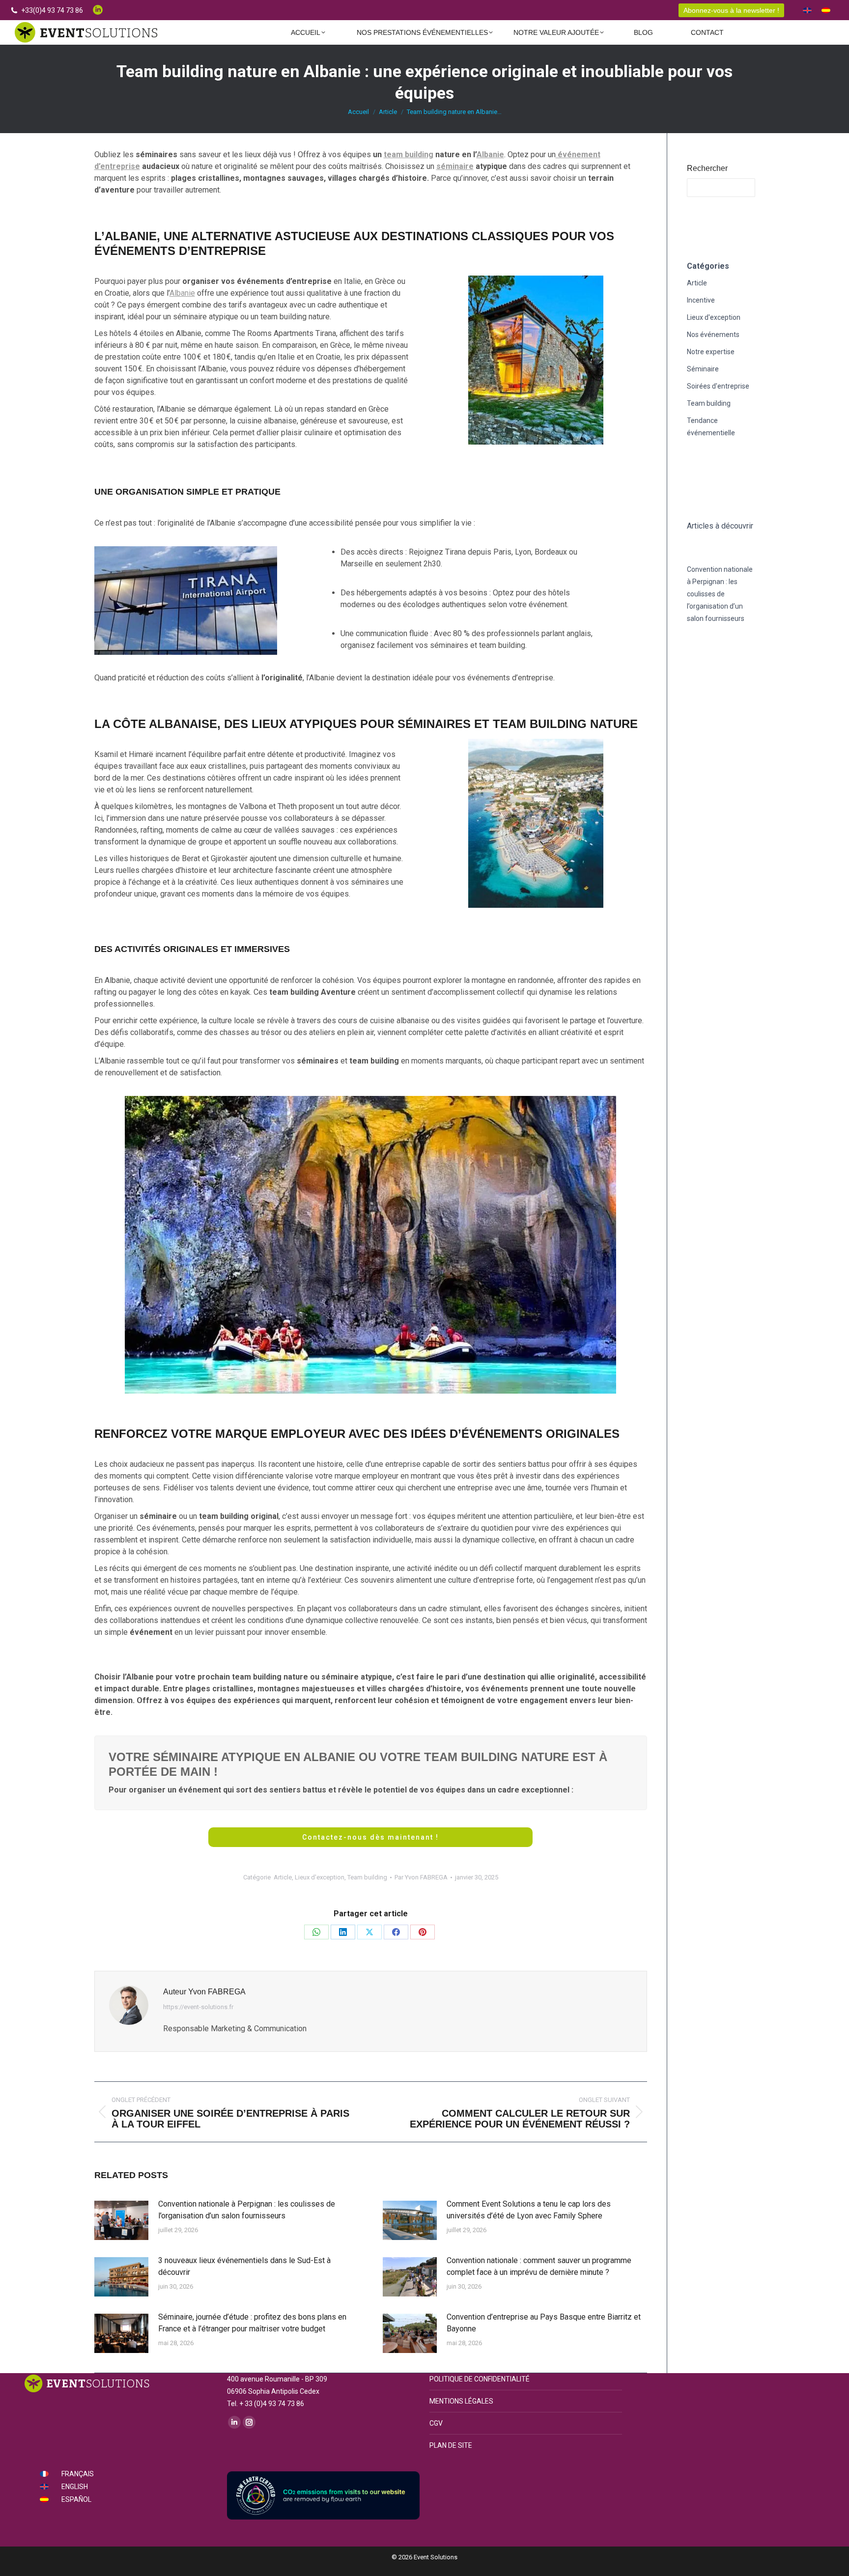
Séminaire (703, 369)
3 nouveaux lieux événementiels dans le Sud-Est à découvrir (244, 2266)
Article (283, 1877)
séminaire (455, 166)
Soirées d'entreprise (718, 386)
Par (421, 1877)
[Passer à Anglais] (807, 10)
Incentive (701, 300)
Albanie (490, 154)
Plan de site (451, 2445)
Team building (367, 1877)
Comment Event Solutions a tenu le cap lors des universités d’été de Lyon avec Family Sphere (529, 2210)
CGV (436, 2423)
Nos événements (713, 335)
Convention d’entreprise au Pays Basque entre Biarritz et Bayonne (544, 2323)
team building (409, 154)
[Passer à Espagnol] (826, 10)
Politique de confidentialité (480, 2379)
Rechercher (707, 168)
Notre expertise (711, 352)
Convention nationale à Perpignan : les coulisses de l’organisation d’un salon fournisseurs (247, 2210)
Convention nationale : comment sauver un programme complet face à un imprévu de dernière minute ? (539, 2266)
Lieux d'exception (320, 1877)
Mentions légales (461, 2401)
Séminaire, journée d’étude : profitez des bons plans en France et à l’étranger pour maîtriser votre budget (252, 2323)
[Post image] (121, 2220)
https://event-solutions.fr (198, 2007)
